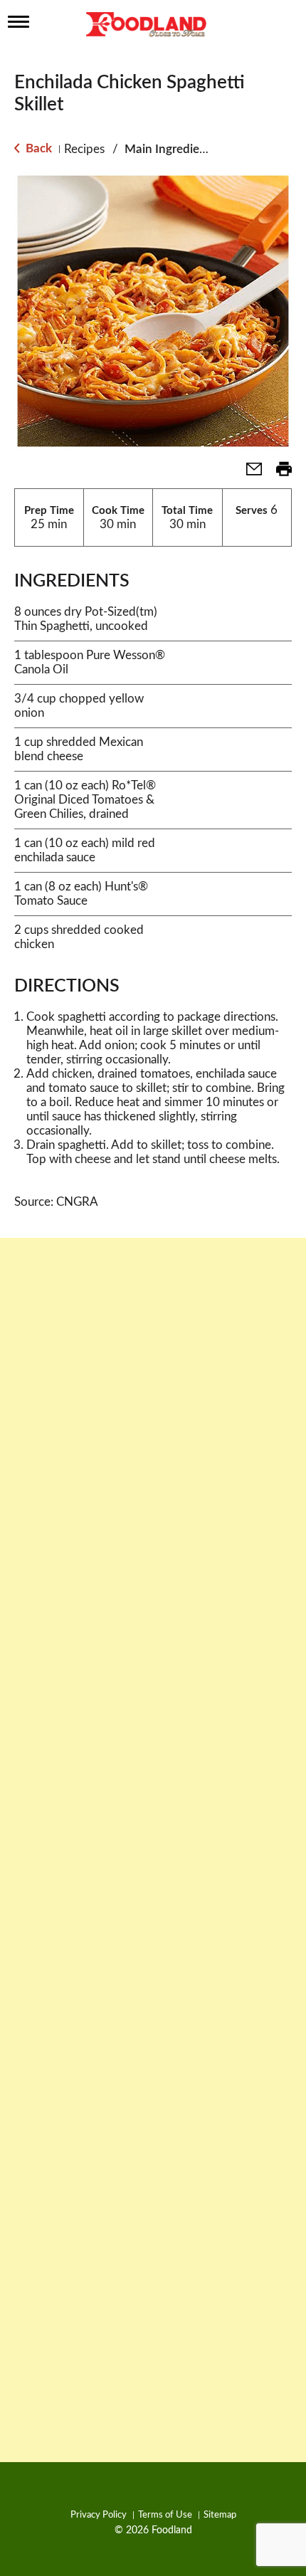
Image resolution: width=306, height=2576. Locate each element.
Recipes (84, 149)
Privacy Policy (99, 2515)
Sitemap (220, 2515)
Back (37, 148)
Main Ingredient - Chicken (194, 149)
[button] (248, 474)
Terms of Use (165, 2515)
